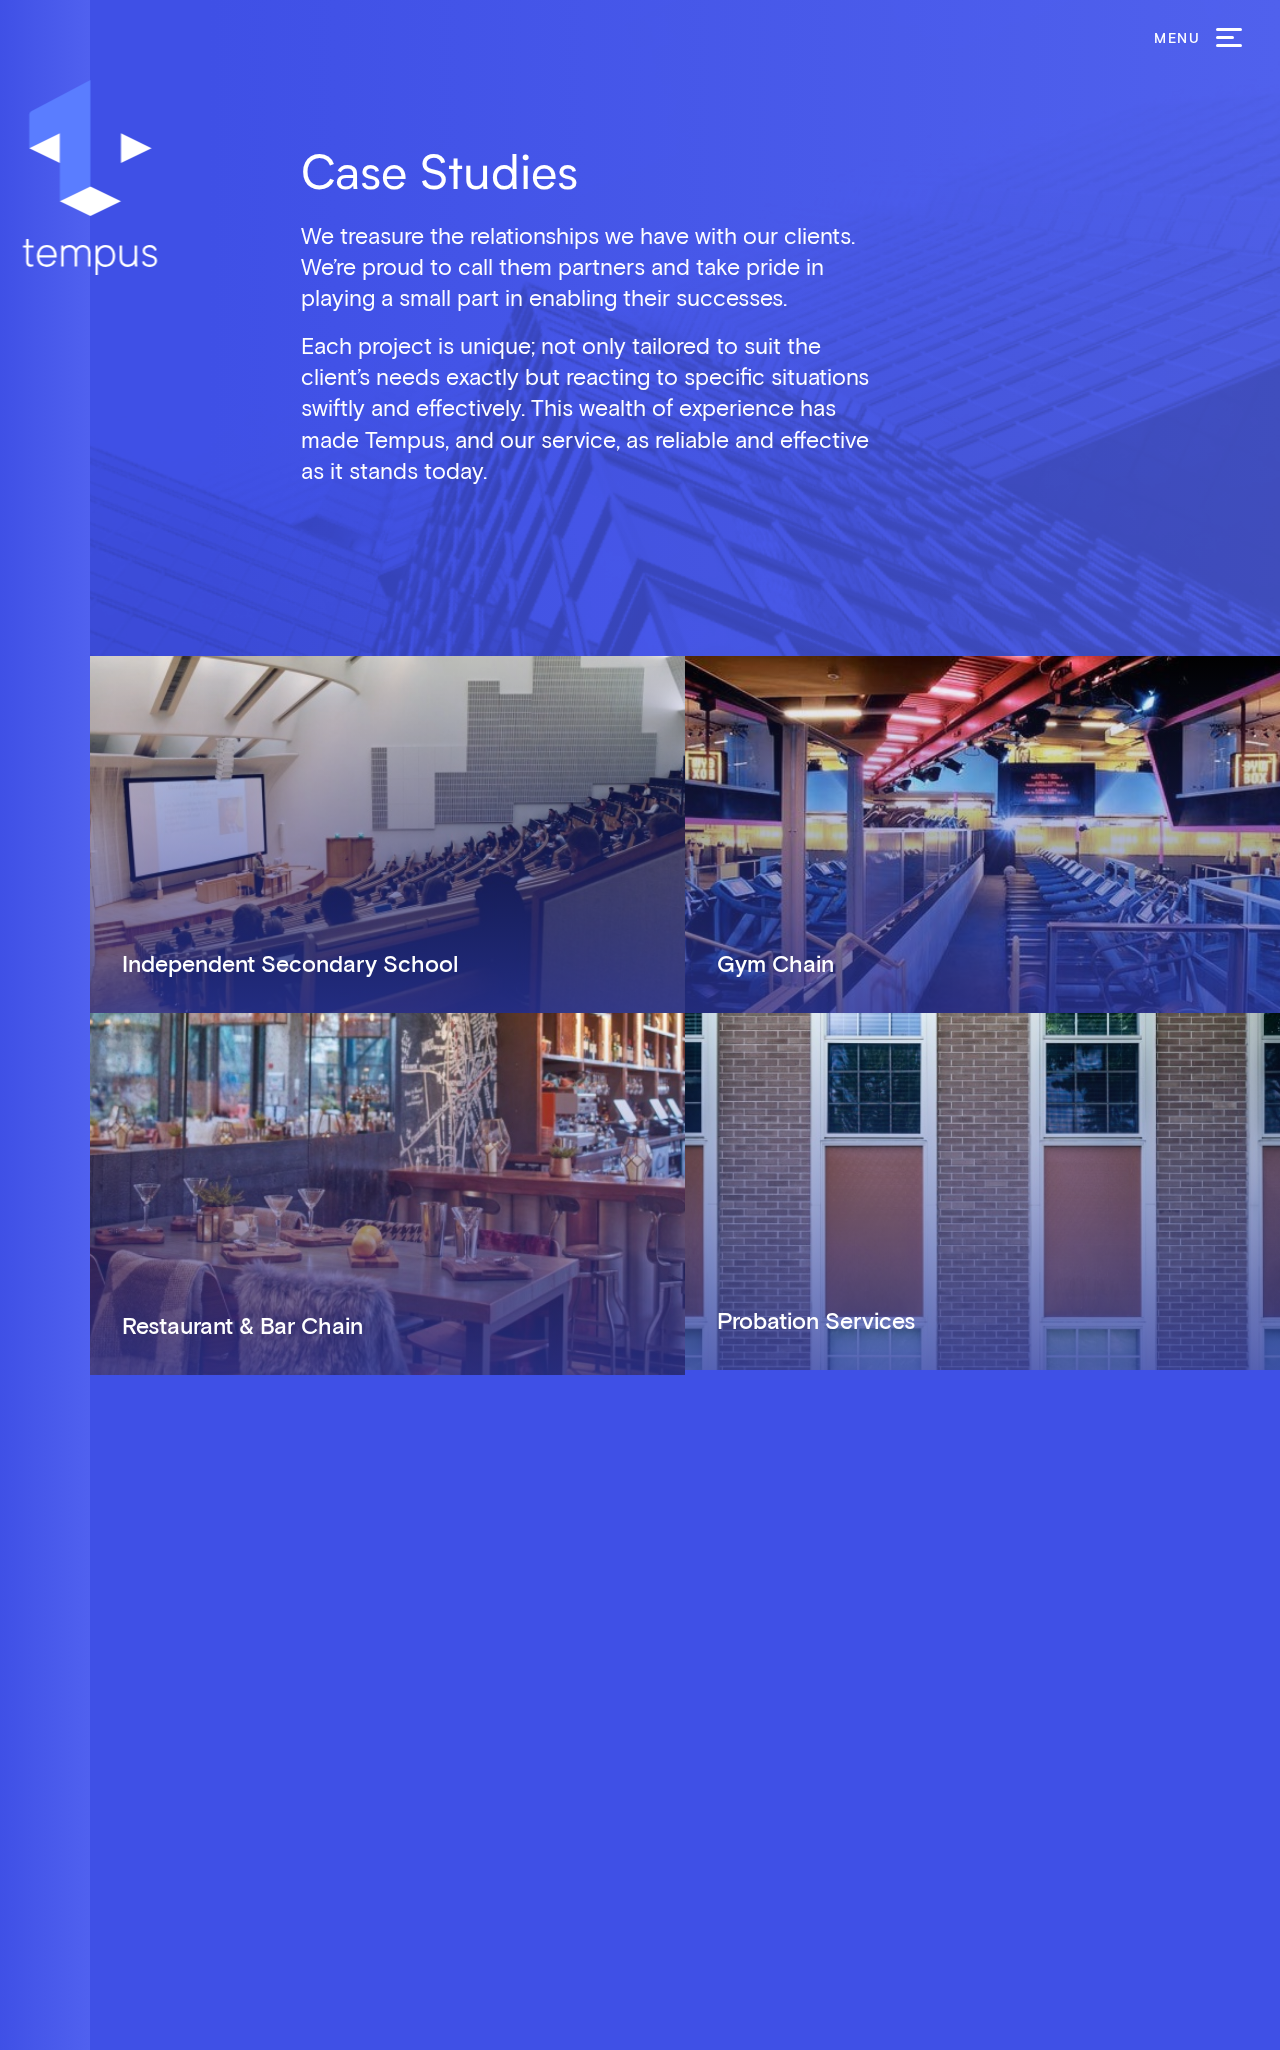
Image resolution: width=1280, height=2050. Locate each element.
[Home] (90, 177)
